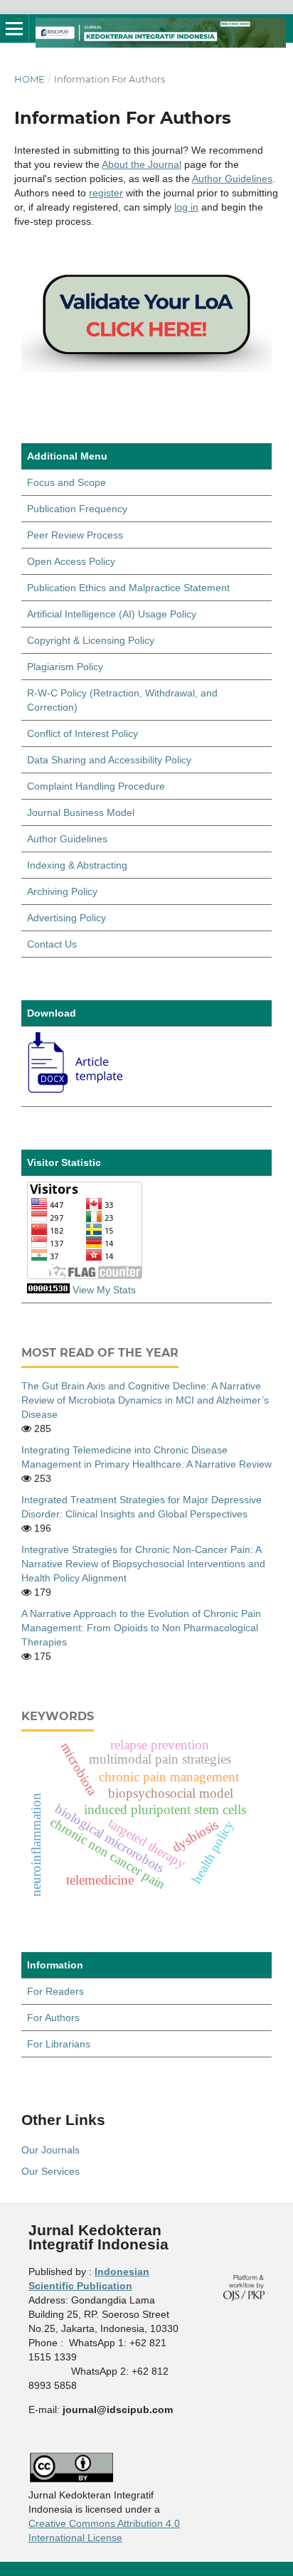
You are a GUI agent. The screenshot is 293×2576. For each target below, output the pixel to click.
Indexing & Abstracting (77, 865)
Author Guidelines (232, 179)
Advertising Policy (66, 918)
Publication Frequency (77, 509)
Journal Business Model (81, 812)
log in (186, 207)
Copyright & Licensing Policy (91, 640)
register (106, 193)
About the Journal (142, 164)
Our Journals (50, 2150)
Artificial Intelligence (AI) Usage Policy (112, 614)
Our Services (50, 2171)
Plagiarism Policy (65, 667)
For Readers (55, 1991)
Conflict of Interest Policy (82, 733)
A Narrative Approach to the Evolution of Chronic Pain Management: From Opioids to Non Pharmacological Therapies (141, 1628)
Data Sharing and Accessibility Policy (109, 760)
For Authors (53, 2018)
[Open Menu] (14, 28)
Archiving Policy (62, 891)
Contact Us (52, 944)
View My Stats (104, 1290)
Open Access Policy (71, 561)
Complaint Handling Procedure (96, 786)
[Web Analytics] (48, 1290)
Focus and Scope (66, 482)
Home (30, 79)
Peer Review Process (75, 535)
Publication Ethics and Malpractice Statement (128, 588)
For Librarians (59, 2044)
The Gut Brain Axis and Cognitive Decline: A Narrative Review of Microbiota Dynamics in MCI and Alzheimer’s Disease (145, 1400)
